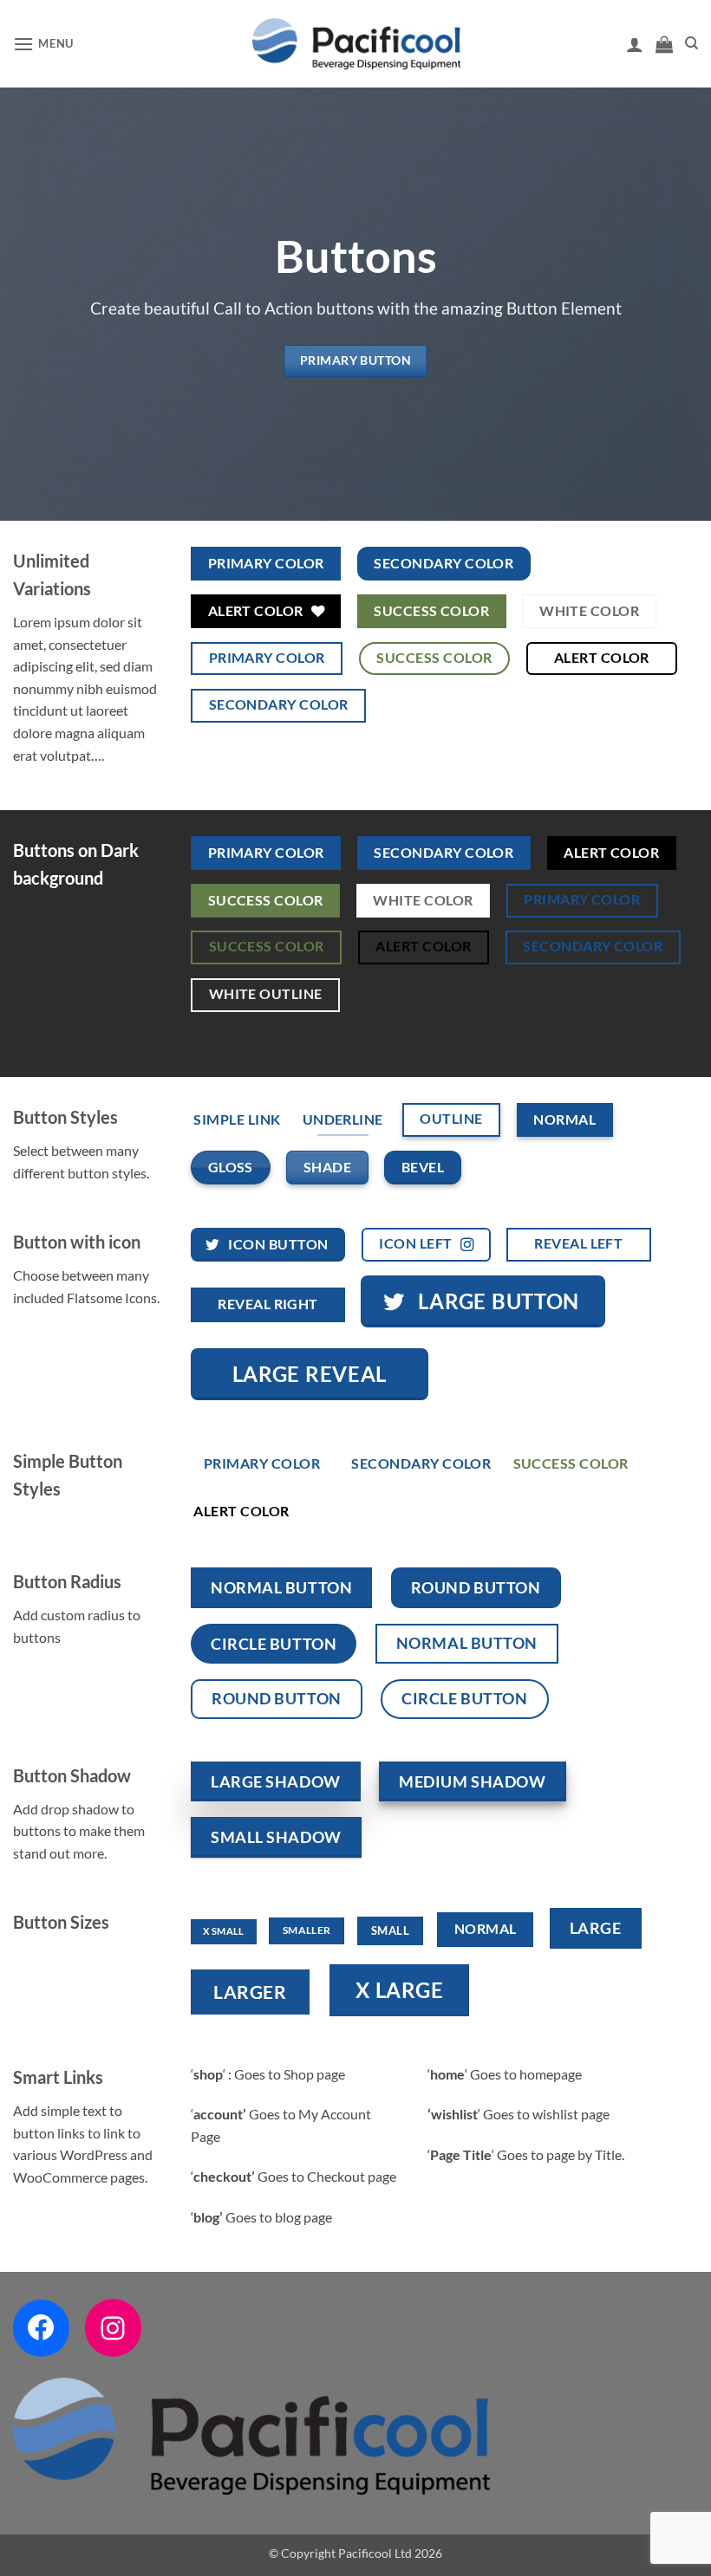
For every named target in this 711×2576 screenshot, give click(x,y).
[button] (43, 44)
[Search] (691, 43)
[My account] (635, 44)
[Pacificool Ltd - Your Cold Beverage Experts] (355, 44)
